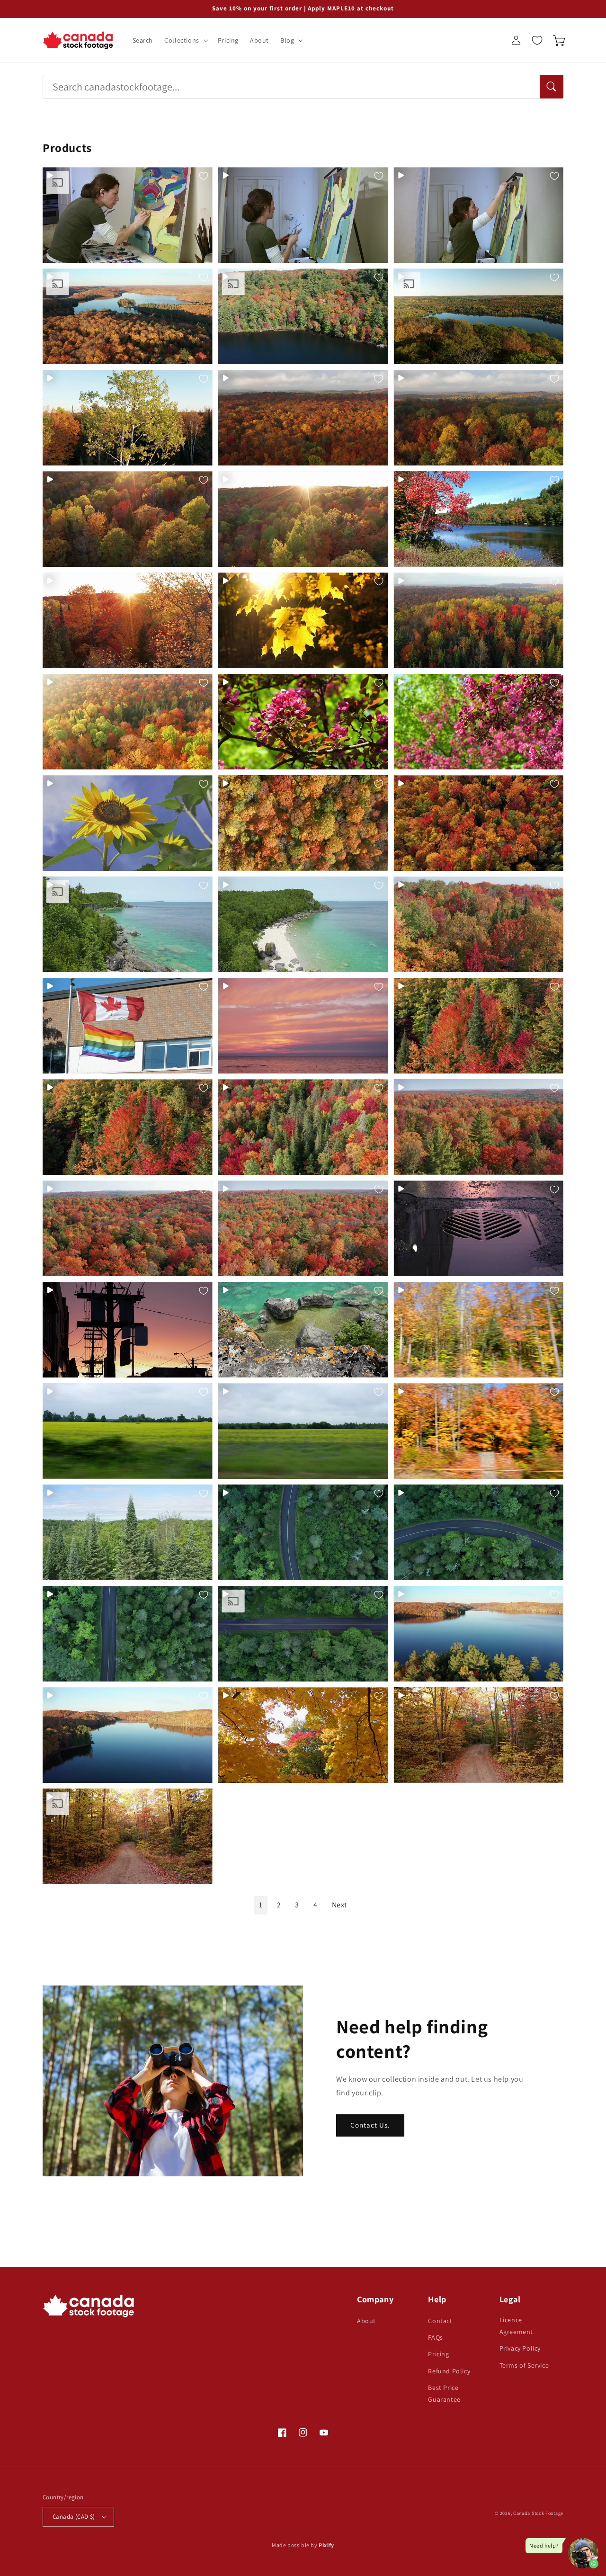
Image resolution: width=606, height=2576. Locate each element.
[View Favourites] (537, 40)
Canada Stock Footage (538, 2513)
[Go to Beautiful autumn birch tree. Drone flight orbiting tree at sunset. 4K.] (128, 418)
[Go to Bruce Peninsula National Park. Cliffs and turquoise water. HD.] (128, 924)
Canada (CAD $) (74, 2517)
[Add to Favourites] (204, 176)
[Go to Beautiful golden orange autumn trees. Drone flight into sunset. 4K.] (128, 620)
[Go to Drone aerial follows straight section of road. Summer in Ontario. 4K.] (303, 1634)
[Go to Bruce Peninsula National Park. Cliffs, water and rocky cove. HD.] (303, 924)
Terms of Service (524, 2365)
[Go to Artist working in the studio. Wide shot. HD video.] (478, 215)
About (366, 2321)
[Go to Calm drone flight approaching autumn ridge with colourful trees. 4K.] (478, 924)
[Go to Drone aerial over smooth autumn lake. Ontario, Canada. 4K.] (128, 1735)
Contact (440, 2321)
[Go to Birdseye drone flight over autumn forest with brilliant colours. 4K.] (303, 823)
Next (339, 1905)
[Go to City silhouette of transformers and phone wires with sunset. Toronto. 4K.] (128, 1330)
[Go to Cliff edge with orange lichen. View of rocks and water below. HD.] (303, 1330)
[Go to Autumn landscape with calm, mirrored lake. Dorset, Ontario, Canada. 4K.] (478, 316)
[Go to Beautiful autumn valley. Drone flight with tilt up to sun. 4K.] (303, 519)
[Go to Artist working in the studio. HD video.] (128, 215)
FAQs (435, 2337)
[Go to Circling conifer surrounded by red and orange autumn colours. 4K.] (478, 1026)
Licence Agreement (516, 2326)
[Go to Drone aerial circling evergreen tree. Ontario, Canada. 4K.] (128, 1532)
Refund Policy (449, 2371)
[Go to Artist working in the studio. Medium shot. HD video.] (303, 215)
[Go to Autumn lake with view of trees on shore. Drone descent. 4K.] (303, 316)
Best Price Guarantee (444, 2393)
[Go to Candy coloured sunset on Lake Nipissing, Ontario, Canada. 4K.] (303, 1026)
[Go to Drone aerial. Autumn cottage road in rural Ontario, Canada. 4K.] (478, 1735)
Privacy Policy (520, 2348)
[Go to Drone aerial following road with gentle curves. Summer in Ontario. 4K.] (128, 1634)
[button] (185, 40)
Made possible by (303, 2545)
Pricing (438, 2354)
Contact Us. (370, 2125)
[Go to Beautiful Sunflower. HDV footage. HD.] (128, 823)
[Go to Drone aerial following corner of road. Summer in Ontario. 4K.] (303, 1532)
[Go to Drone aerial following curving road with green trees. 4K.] (478, 1532)
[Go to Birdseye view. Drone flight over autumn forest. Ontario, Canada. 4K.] (478, 823)
